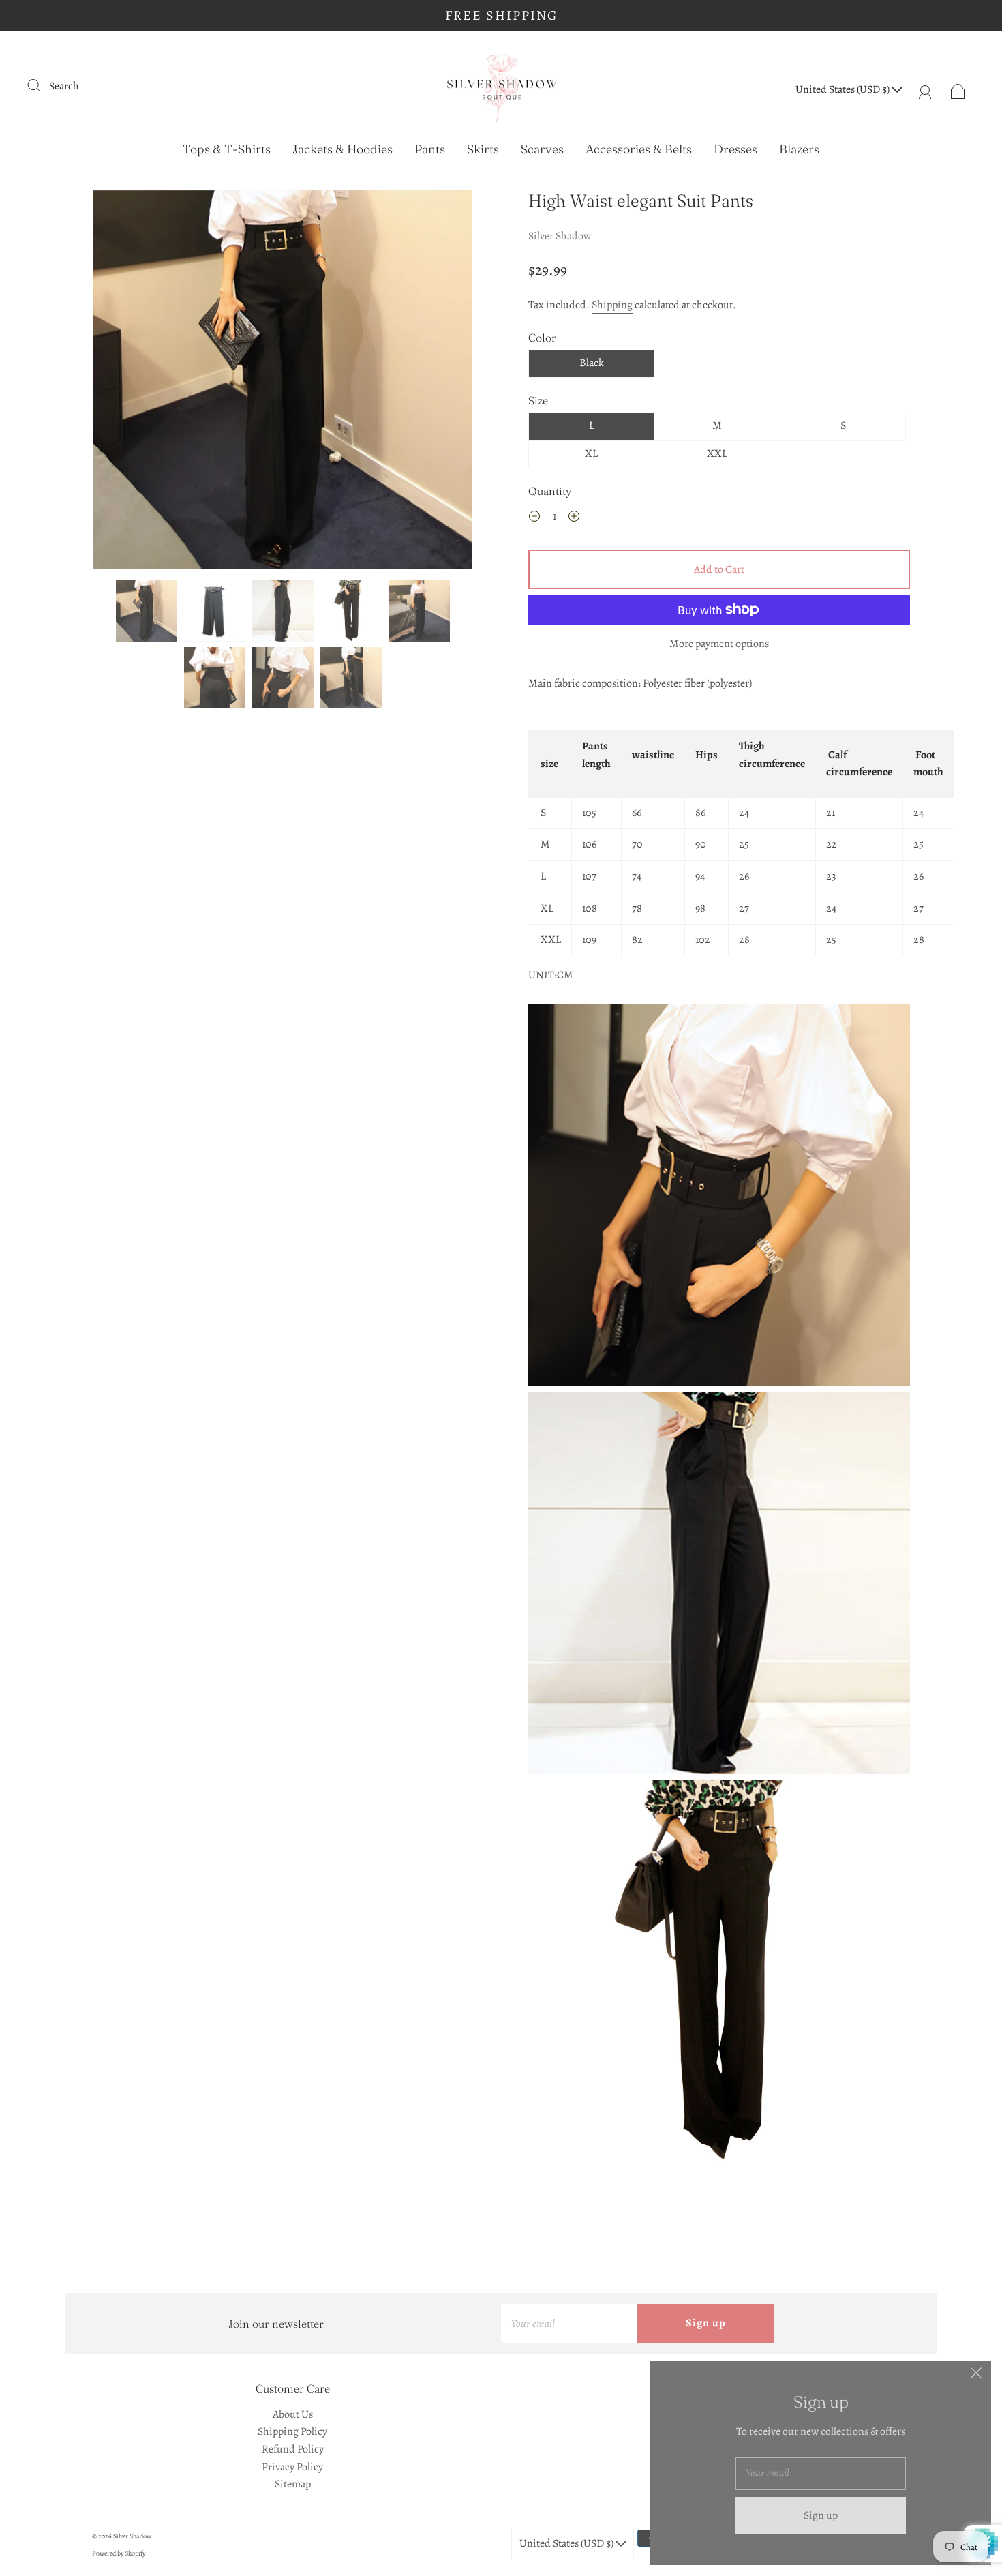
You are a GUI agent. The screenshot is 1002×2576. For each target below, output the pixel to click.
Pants (430, 149)
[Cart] (958, 89)
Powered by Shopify (119, 2553)
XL (591, 453)
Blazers (799, 149)
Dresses (735, 149)
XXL (717, 453)
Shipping (612, 305)
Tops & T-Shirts (227, 149)
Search (64, 86)
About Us (293, 2414)
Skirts (483, 149)
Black (592, 363)
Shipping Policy (292, 2431)
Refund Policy (293, 2449)
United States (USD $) (844, 89)
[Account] (925, 89)
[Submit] (42, 85)
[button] (131, 383)
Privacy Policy (292, 2467)
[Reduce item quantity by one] (534, 518)
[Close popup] (976, 2376)
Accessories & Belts (639, 149)
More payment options (719, 644)
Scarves (542, 149)
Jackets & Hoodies (343, 149)
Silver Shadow (560, 236)
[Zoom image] (283, 383)
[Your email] (569, 2324)
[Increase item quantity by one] (574, 518)
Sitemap (293, 2484)
